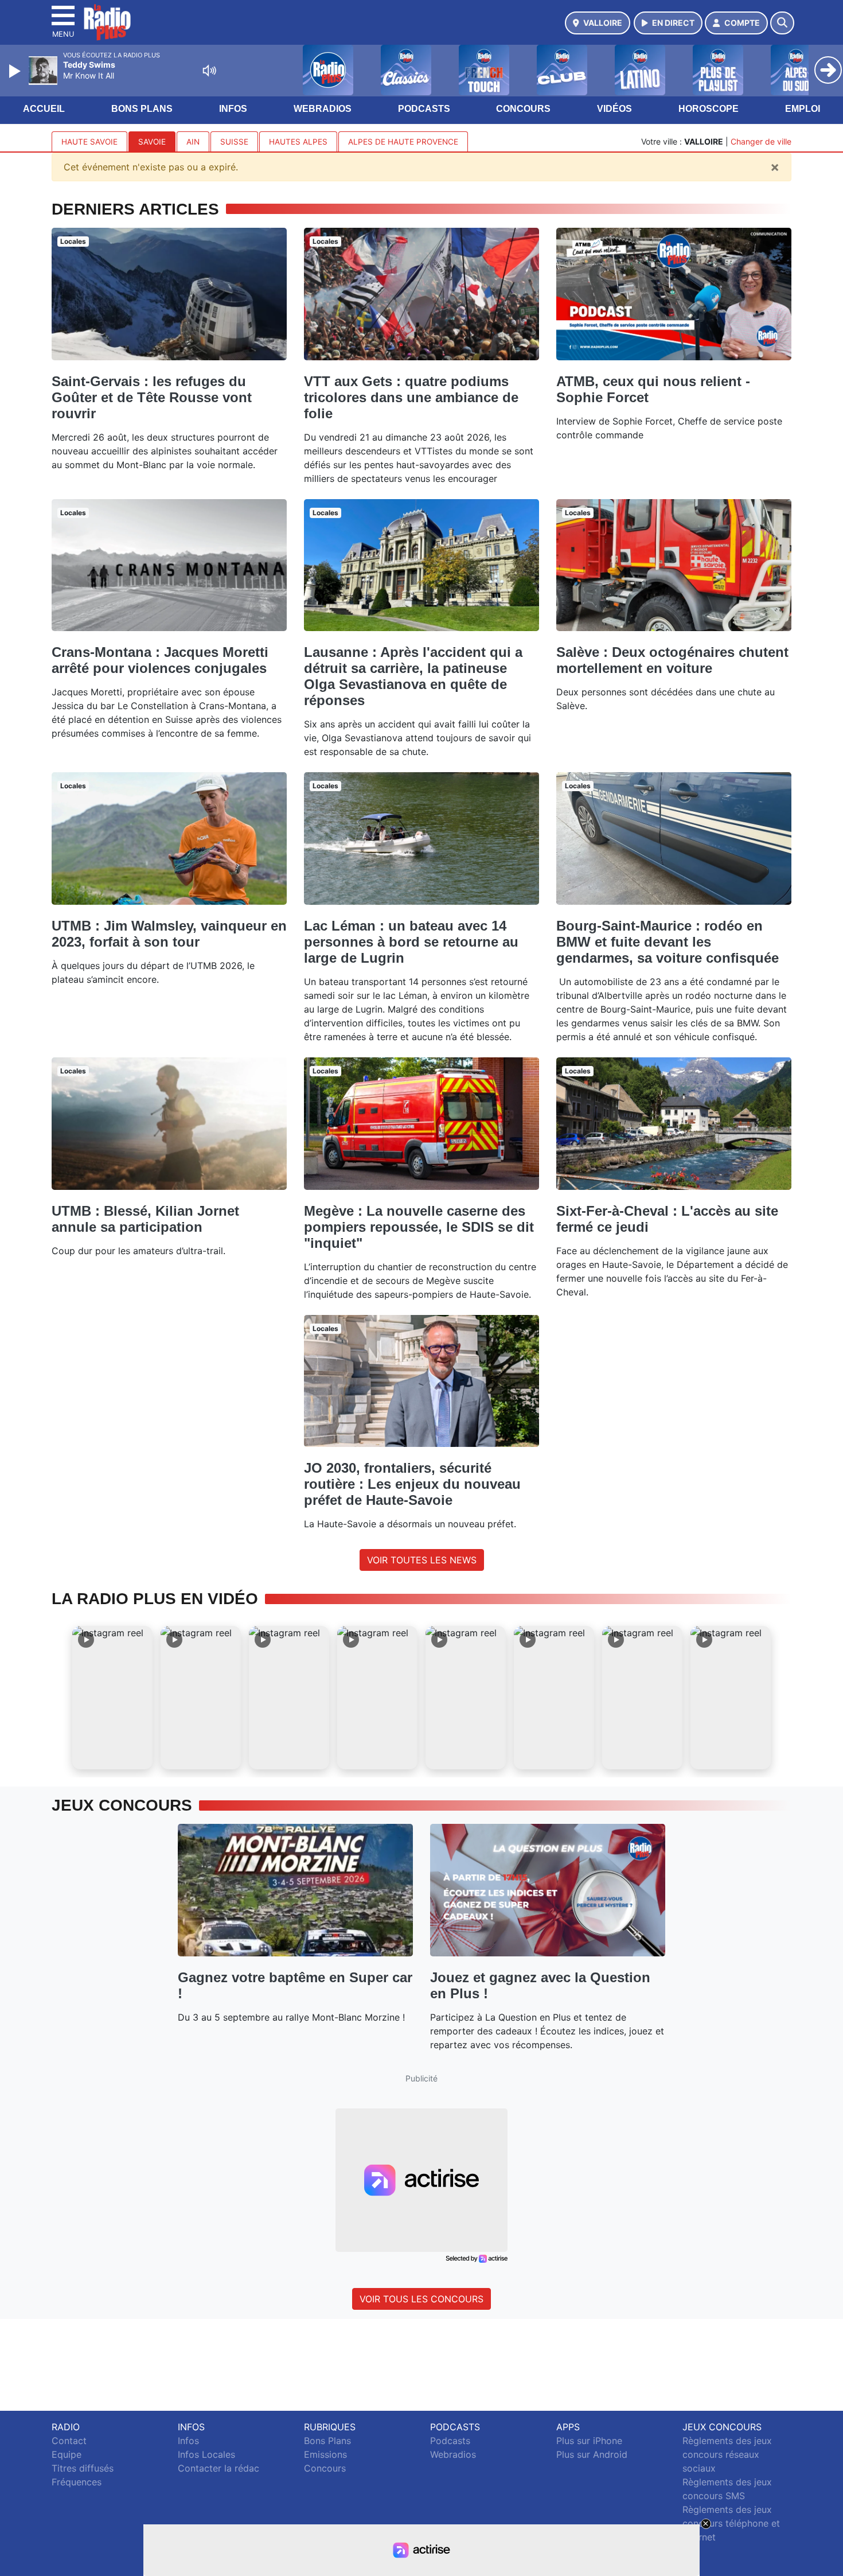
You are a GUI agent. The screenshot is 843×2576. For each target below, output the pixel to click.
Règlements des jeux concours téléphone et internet (731, 2523)
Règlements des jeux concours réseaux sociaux (727, 2454)
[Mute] (209, 71)
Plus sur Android (592, 2454)
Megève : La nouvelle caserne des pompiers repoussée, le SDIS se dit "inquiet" (419, 1227)
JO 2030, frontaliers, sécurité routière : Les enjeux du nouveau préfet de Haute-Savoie (412, 1484)
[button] (112, 1698)
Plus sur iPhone (589, 2441)
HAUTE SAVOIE (89, 142)
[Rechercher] (782, 23)
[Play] (16, 71)
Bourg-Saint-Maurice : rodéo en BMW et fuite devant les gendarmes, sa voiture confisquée (668, 942)
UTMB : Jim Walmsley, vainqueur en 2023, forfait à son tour (169, 934)
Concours (523, 109)
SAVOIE (152, 142)
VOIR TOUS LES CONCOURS (421, 2299)
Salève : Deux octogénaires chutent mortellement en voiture (672, 660)
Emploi (803, 109)
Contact (69, 2441)
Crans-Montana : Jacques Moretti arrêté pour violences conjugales (160, 660)
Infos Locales (206, 2454)
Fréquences (77, 2482)
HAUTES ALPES (298, 142)
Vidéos (614, 109)
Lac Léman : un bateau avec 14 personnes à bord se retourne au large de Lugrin (411, 942)
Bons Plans (142, 109)
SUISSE (234, 142)
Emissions (325, 2454)
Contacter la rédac (218, 2468)
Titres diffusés (83, 2468)
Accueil (44, 109)
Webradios (323, 109)
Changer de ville (761, 141)
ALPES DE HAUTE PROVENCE (403, 142)
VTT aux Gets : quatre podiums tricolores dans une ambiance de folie (411, 397)
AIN (193, 142)
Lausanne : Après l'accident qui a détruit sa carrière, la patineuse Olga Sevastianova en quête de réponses (413, 676)
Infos (233, 109)
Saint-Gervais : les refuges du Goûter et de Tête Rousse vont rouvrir (152, 397)
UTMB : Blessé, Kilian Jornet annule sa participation (145, 1219)
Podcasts (424, 109)
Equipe (67, 2454)
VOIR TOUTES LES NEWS (422, 1560)
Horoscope (709, 109)
